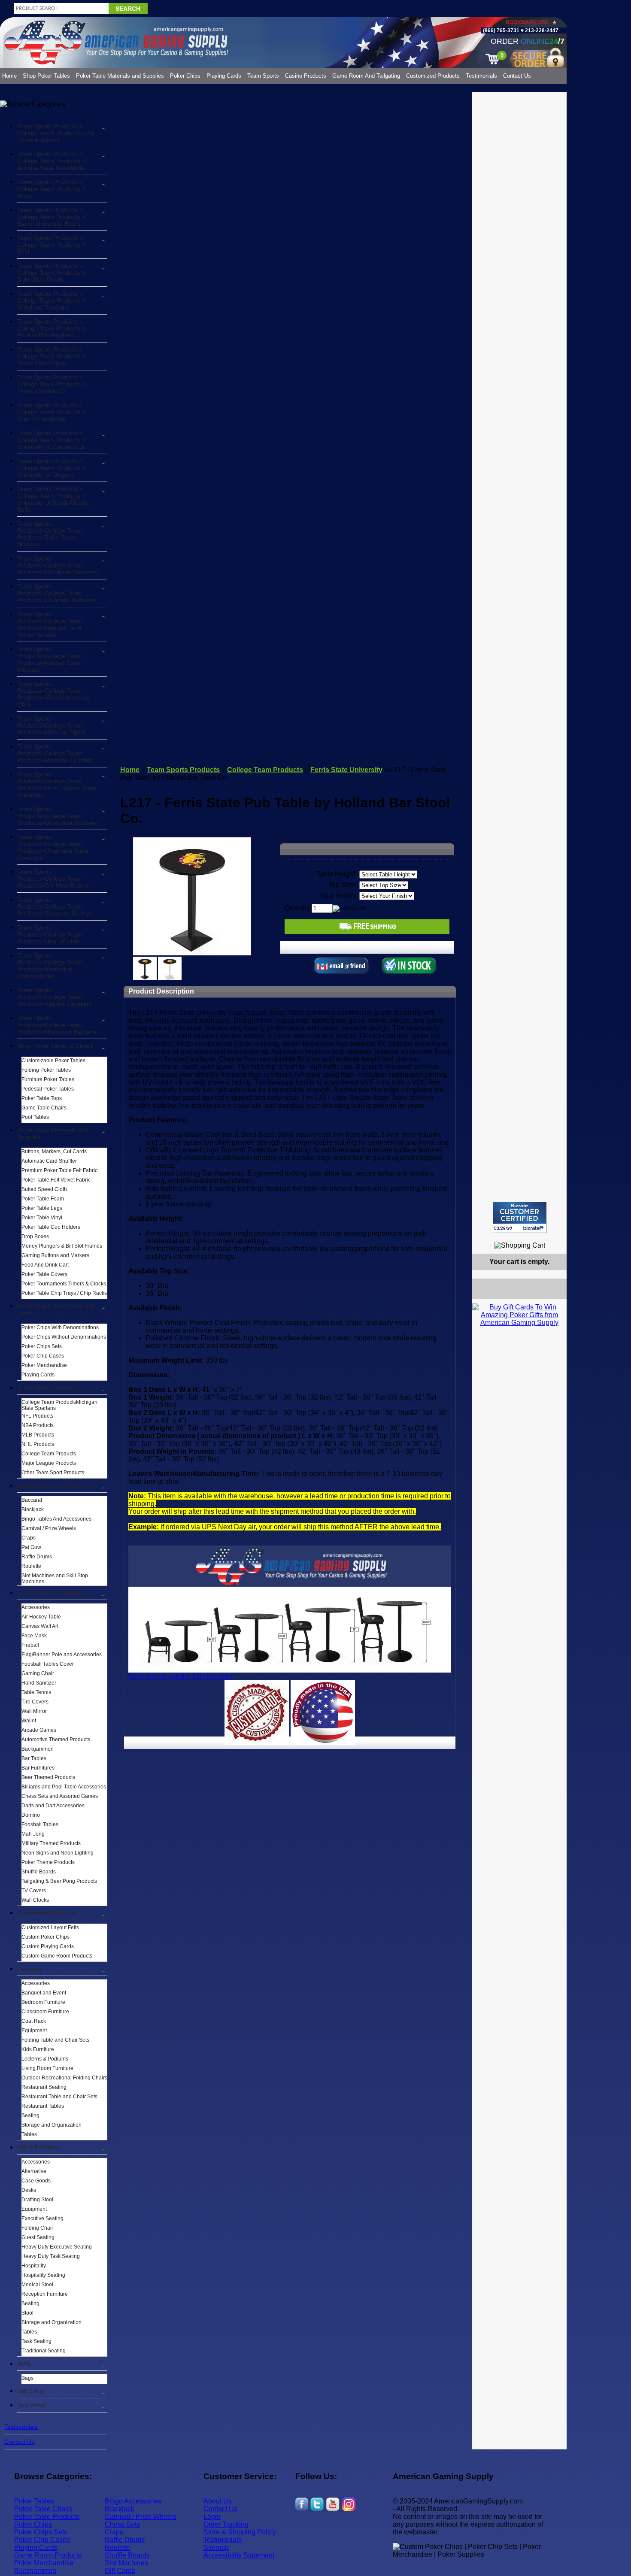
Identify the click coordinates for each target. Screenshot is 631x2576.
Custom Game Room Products (57, 1956)
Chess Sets (122, 2524)
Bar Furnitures (38, 1768)
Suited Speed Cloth (44, 1189)
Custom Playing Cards (48, 1946)
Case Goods (36, 2181)
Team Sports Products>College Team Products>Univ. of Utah (50, 934)
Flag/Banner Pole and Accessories (62, 1655)
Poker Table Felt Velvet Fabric (56, 1180)
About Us (218, 2501)
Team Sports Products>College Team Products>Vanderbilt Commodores (50, 966)
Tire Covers (35, 1702)
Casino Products (306, 76)
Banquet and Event (44, 1993)
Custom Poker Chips (46, 1937)
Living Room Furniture (47, 2068)
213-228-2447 (541, 30)
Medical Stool (37, 2285)
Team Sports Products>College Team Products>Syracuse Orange (55, 906)
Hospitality (34, 2266)
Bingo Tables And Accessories (56, 1519)
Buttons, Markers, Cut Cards (54, 1152)
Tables (29, 2134)
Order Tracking (226, 2524)
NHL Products (38, 1444)
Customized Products (433, 76)
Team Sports (263, 76)
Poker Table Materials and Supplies (120, 76)
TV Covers (34, 1891)
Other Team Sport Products (53, 1473)
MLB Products (38, 1435)
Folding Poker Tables (46, 1070)
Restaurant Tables (43, 2106)
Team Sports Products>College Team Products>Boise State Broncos (50, 534)
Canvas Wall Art (40, 1626)
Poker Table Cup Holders (51, 1227)
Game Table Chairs (44, 1108)
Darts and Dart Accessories (53, 1806)
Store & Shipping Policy (240, 2532)
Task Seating (36, 2341)
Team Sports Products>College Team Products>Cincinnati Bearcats (57, 565)
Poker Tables (34, 2501)
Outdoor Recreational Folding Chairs (64, 2078)
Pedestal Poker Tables (48, 1089)
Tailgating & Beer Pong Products (59, 1881)
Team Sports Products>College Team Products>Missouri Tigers (52, 725)
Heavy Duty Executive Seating (57, 2247)
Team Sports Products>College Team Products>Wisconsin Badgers (57, 1025)
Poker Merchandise (44, 1365)
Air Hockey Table (41, 1617)
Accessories (36, 1607)
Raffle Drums (37, 1557)
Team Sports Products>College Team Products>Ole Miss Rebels (53, 879)
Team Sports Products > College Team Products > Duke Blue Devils (51, 273)
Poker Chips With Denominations (60, 1327)
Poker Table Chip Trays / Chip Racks (64, 1293)
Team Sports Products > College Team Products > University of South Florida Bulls (53, 499)
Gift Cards (31, 2391)
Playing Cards (224, 76)
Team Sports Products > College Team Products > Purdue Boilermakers (51, 328)
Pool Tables (35, 1117)
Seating (30, 2115)
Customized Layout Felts (50, 1927)
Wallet (29, 1721)
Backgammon (38, 1749)
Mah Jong (33, 1834)
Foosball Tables (40, 1824)
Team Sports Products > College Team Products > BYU (51, 245)
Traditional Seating (44, 2351)
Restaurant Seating (44, 2087)
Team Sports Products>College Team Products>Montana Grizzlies (55, 753)
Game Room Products (48, 2555)
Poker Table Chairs (43, 2509)
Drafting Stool (37, 2200)
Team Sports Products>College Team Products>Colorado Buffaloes (57, 593)
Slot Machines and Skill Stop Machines (55, 1579)
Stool (27, 2313)
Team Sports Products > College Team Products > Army (51, 189)
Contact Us (517, 76)
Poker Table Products (47, 2517)
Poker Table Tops (42, 1098)
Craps (29, 1538)
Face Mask (34, 1636)
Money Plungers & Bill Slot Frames (62, 1246)
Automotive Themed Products (56, 1740)
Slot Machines (126, 2563)
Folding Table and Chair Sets (55, 2040)
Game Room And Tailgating (366, 76)
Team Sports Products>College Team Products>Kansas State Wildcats (50, 659)
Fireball (30, 1645)
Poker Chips (185, 76)
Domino (31, 1815)
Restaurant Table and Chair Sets (59, 2097)
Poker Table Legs (42, 1208)
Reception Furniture (45, 2294)
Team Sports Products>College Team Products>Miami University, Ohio (54, 694)
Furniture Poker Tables (48, 1079)
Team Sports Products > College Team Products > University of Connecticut (51, 440)
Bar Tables (34, 1758)
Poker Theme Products (48, 1862)
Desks (29, 2190)
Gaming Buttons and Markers (55, 1255)
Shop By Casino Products (52, 1485)
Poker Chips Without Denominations (64, 1337)
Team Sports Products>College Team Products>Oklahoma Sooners (57, 816)
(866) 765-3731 (501, 30)
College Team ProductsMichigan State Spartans (59, 1405)
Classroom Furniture (45, 2012)
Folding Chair (37, 2228)
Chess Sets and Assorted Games (60, 1796)
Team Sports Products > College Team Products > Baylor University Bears (51, 217)
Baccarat (32, 1500)
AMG (24, 2364)
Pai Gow (31, 1547)
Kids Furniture (38, 2049)
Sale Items (32, 2405)
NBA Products (38, 1425)
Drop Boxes (35, 1236)
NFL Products (37, 1416)
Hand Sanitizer (39, 1683)
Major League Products (49, 1463)
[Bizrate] (555, 1237)
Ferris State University (346, 770)
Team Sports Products (47, 1388)
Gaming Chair (38, 1673)
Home (9, 76)
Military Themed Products (51, 1843)
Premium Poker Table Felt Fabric (59, 1170)
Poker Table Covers (44, 1274)
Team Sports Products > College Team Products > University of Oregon (51, 468)
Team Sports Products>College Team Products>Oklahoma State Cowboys (53, 847)
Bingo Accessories (133, 2501)
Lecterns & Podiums (45, 2059)
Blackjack (33, 1509)
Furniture (30, 1969)
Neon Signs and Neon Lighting (58, 1853)
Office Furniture (38, 2147)
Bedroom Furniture (43, 2002)
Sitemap (216, 2547)
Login (212, 2517)
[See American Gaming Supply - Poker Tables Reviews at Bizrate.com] (520, 1217)
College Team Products (49, 1454)
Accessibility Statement (239, 2555)
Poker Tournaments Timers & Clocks (64, 1284)
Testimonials (481, 76)
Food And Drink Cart (45, 1265)
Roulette (31, 1566)
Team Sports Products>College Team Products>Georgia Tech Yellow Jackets (50, 624)
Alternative (34, 2171)
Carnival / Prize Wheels (49, 1528)
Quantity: (298, 908)
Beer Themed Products (48, 1777)
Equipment (34, 2030)
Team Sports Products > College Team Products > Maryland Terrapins (51, 300)
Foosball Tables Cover (48, 1664)
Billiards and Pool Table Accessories (64, 1787)
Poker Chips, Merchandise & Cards (56, 1309)
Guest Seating (38, 2237)
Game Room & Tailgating (51, 1593)
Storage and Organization (52, 2125)
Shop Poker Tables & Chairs (55, 1046)
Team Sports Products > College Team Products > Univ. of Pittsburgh (51, 412)
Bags (27, 2378)
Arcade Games (39, 1730)
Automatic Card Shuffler (49, 1161)
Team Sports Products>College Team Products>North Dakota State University (57, 785)
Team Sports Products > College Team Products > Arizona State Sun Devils (51, 161)
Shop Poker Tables (46, 76)
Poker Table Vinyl (42, 1218)
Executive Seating (42, 2218)
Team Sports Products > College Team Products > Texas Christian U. (51, 384)
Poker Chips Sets (42, 1346)
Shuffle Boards (39, 1872)
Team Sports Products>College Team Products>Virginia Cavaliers (55, 997)
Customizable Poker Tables (53, 1061)
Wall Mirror (34, 1711)
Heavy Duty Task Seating (51, 2256)
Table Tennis (36, 1692)
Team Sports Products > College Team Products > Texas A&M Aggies (51, 356)
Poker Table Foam (43, 1199)
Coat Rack (34, 2021)
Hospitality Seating (43, 2275)
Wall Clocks (35, 1900)
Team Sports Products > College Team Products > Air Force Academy (56, 133)
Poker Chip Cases (43, 1356)
